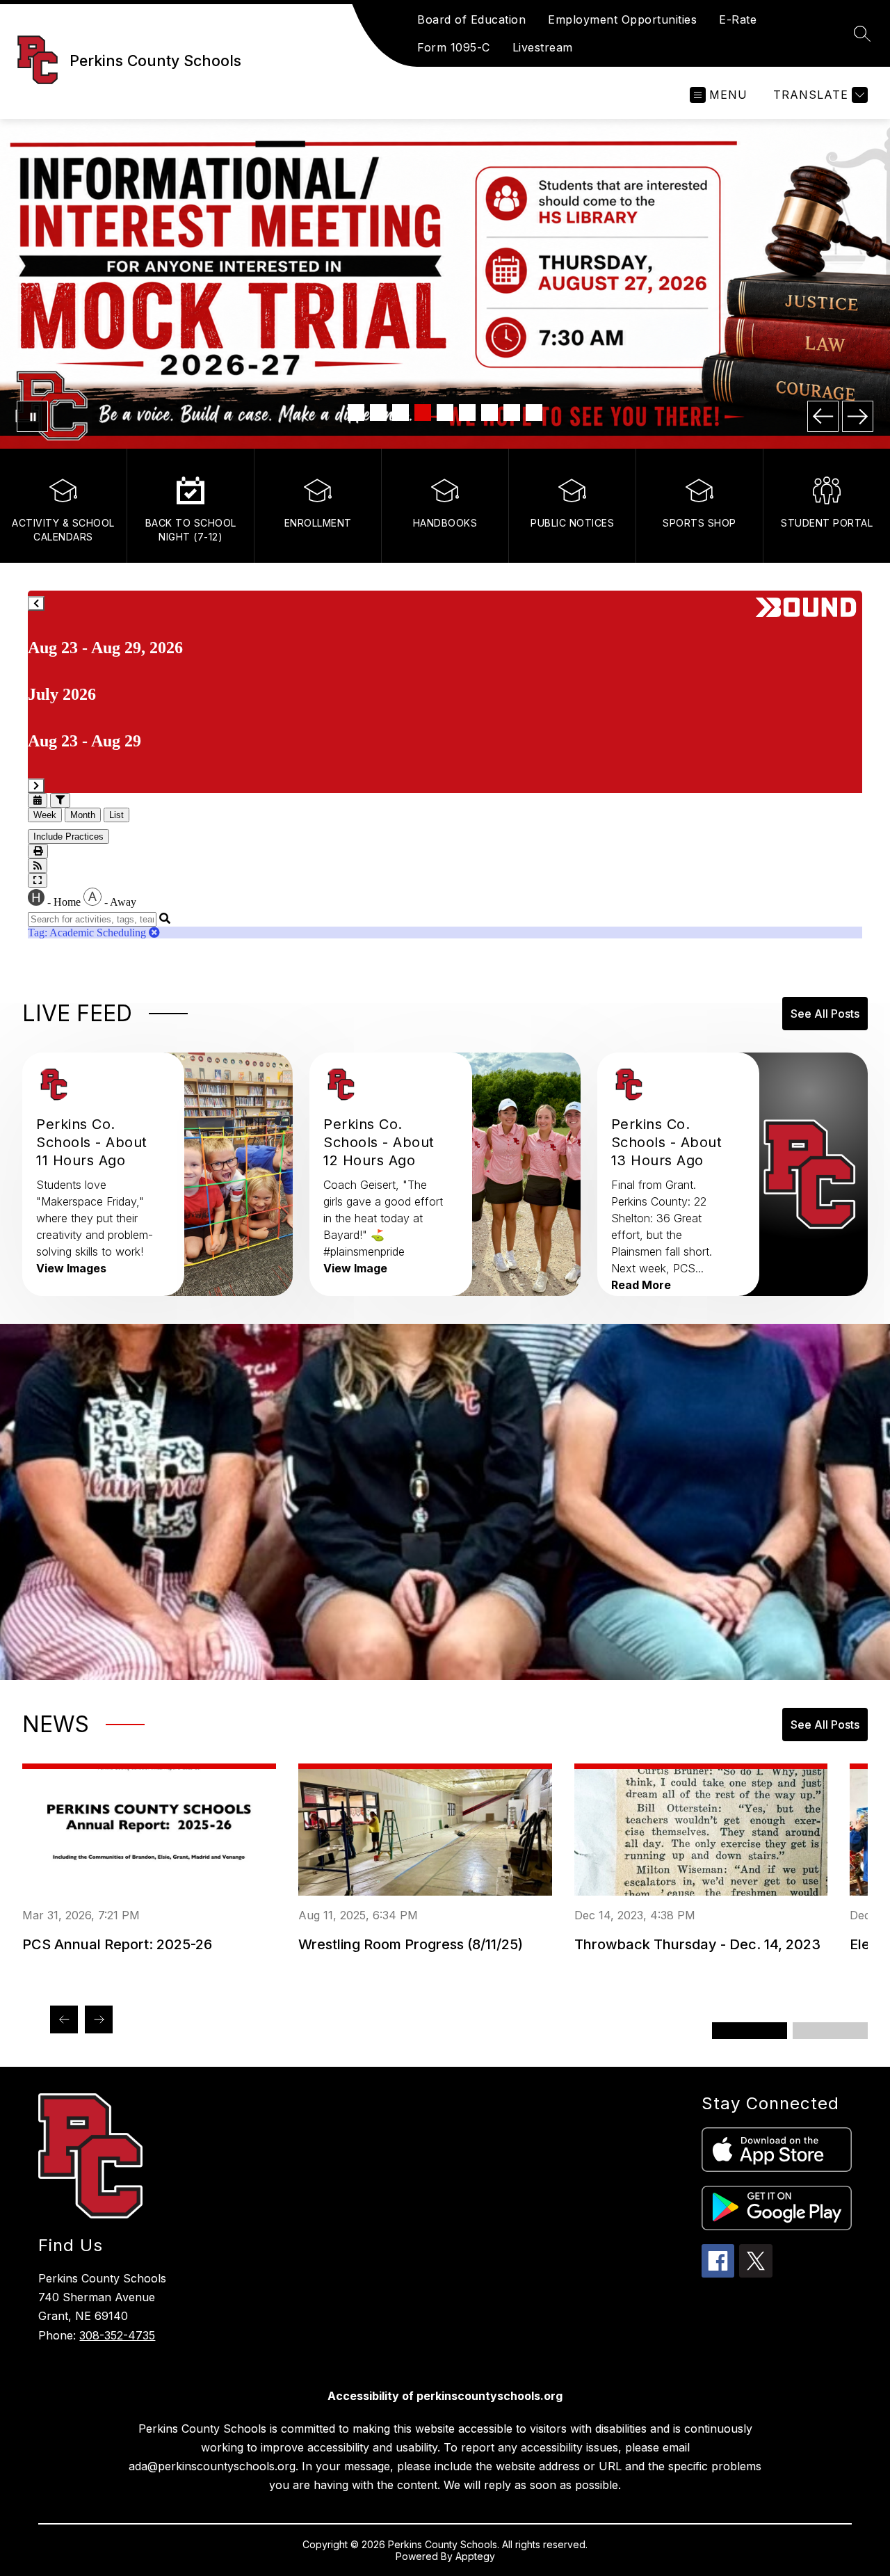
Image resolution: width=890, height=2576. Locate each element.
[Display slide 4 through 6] (830, 2031)
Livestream (543, 47)
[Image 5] (445, 413)
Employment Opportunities (622, 19)
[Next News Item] (99, 2019)
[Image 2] (378, 413)
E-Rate (738, 19)
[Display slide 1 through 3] (750, 2031)
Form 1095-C (454, 47)
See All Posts (825, 1014)
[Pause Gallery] (32, 416)
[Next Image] (858, 416)
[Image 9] (534, 413)
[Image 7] (489, 413)
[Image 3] (400, 413)
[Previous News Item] (64, 2019)
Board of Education (471, 19)
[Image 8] (512, 413)
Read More (641, 1285)
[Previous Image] (823, 416)
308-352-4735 (117, 2335)
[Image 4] (423, 413)
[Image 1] (356, 413)
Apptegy (475, 2556)
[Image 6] (467, 413)
